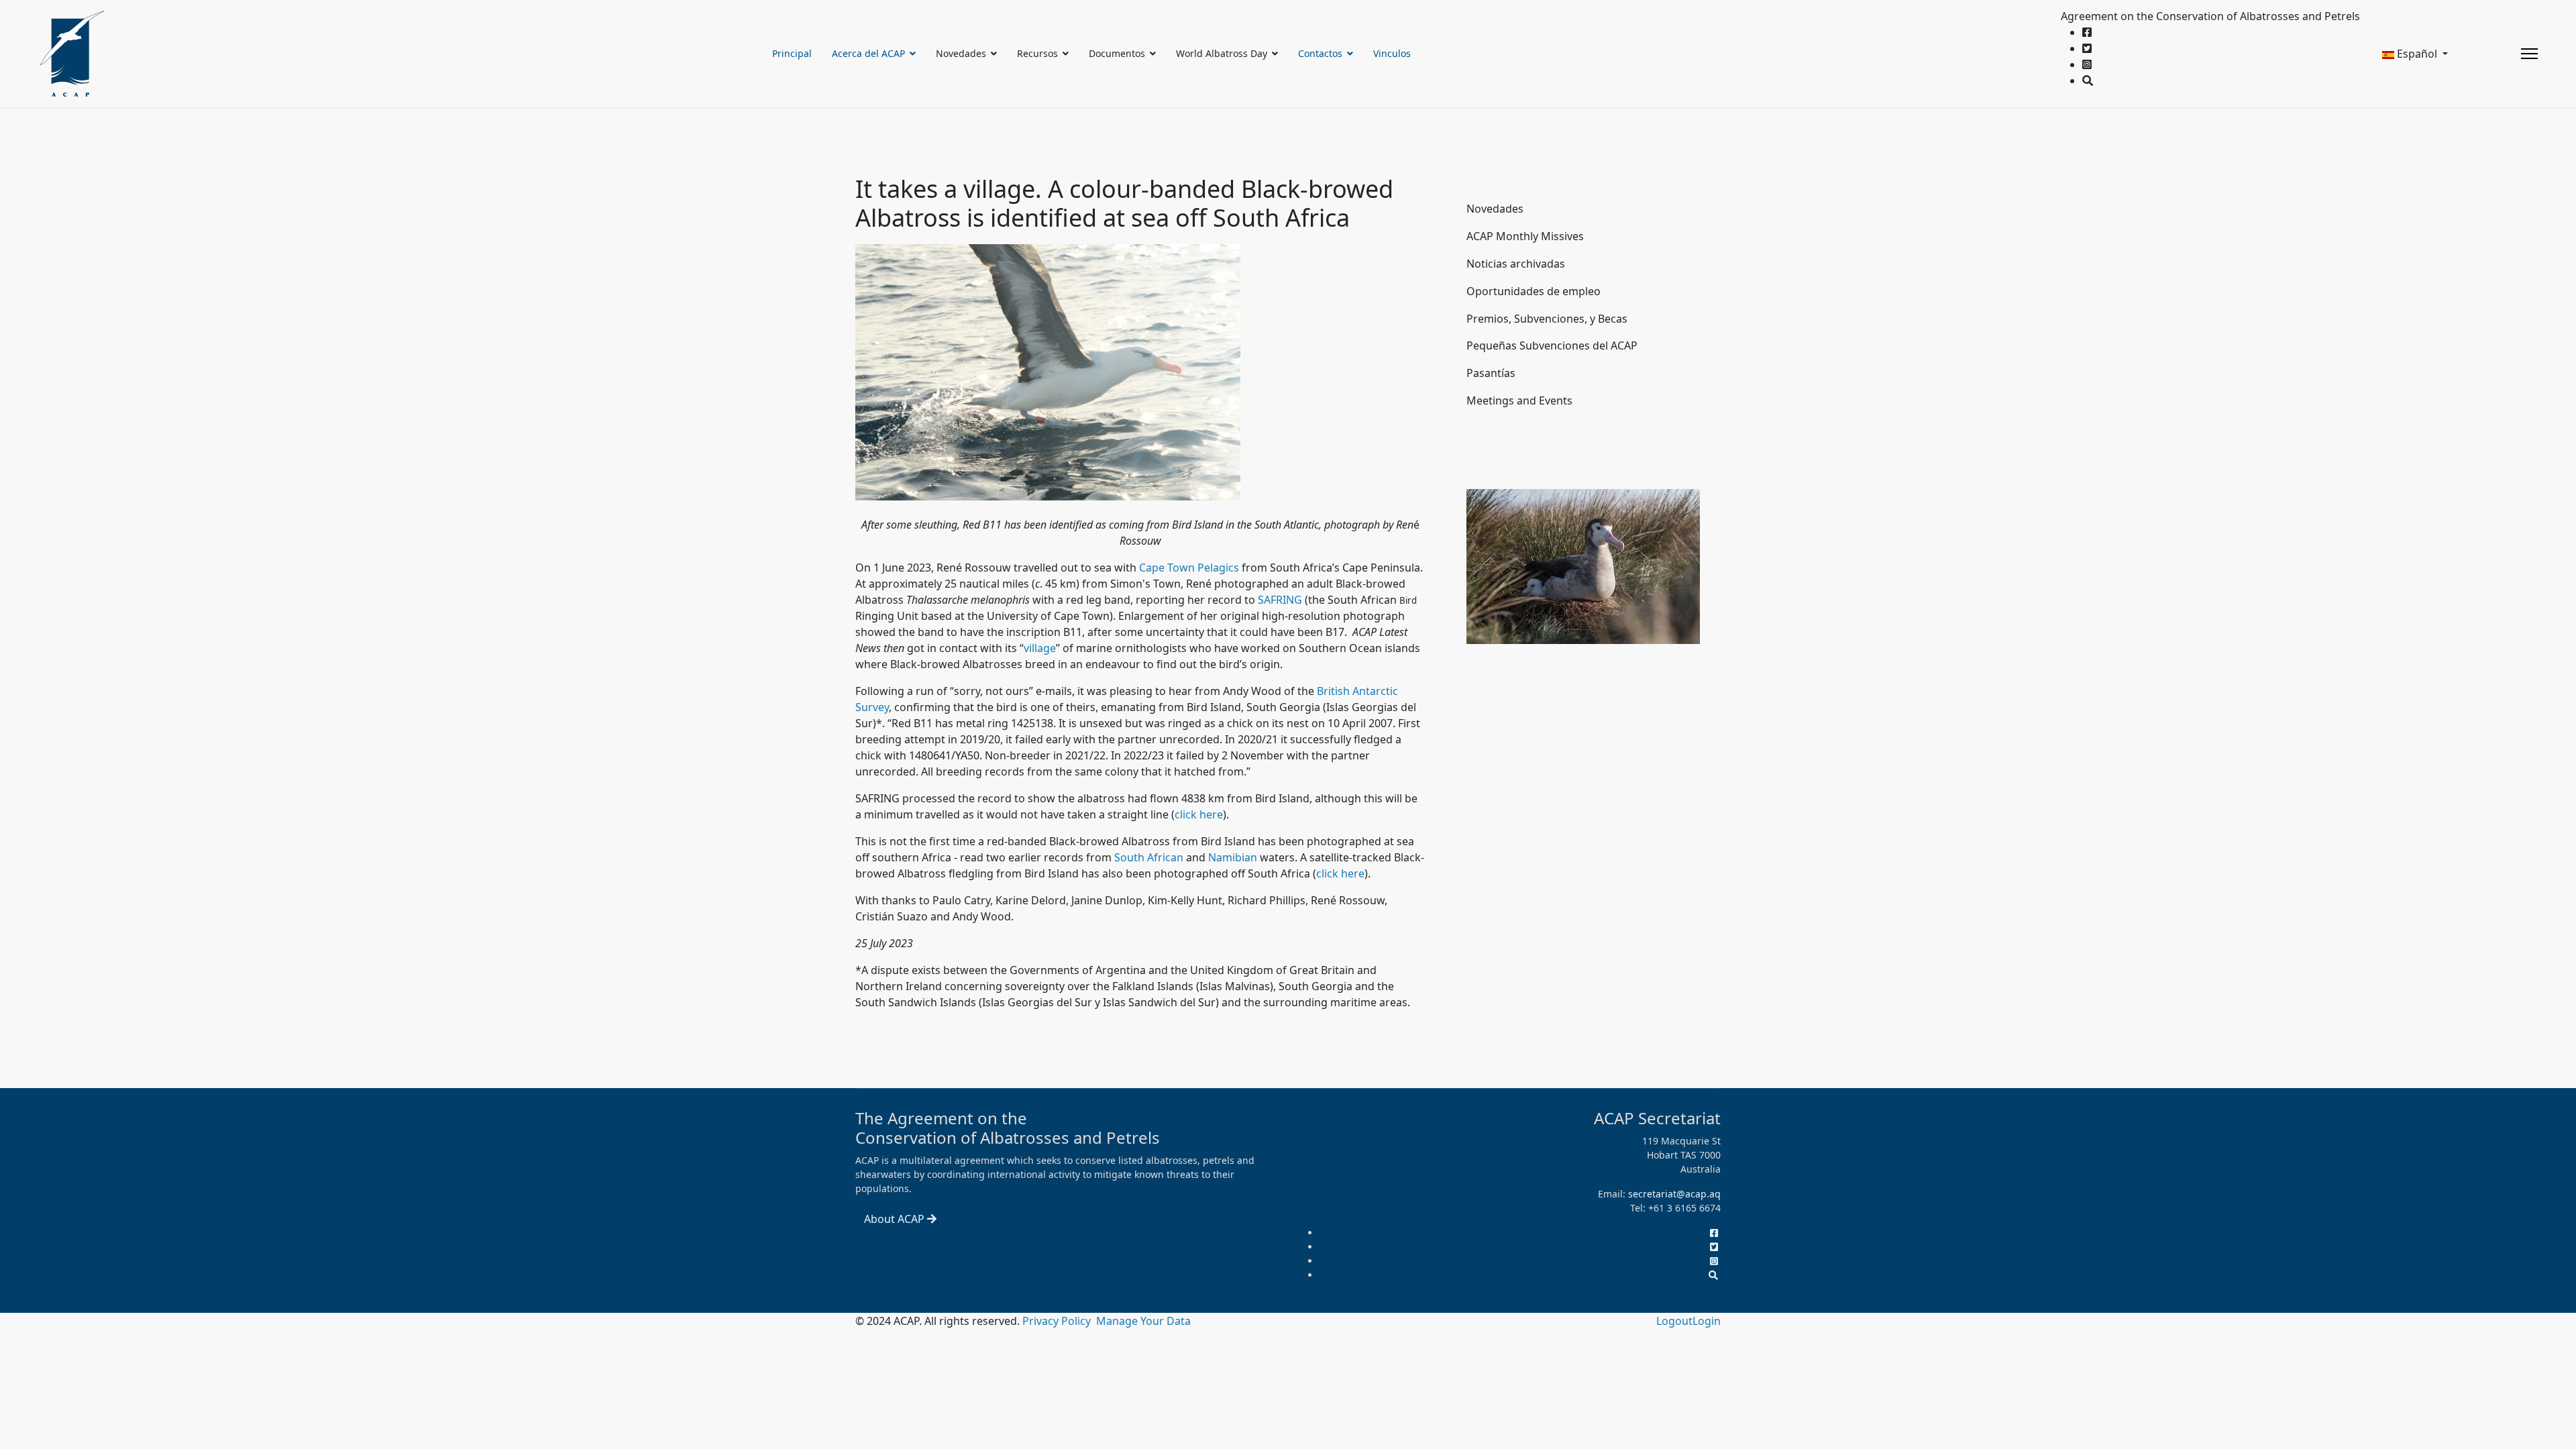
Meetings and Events (1519, 400)
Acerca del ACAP (868, 53)
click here (1199, 814)
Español (2417, 54)
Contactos (1320, 53)
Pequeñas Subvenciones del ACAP (1552, 345)
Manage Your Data (1143, 1321)
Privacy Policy (1058, 1321)
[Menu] (2529, 54)
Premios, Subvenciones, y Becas (1547, 319)
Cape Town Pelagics (1189, 568)
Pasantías (1491, 373)
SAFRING (1280, 600)
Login (1707, 1321)
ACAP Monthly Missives (1525, 236)
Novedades (1495, 209)
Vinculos (1392, 53)
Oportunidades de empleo (1534, 291)
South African (1149, 857)
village (1040, 648)
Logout (1674, 1321)
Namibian (1233, 857)
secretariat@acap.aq (1674, 1194)
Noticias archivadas (1516, 264)
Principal (792, 53)
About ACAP (896, 1219)
